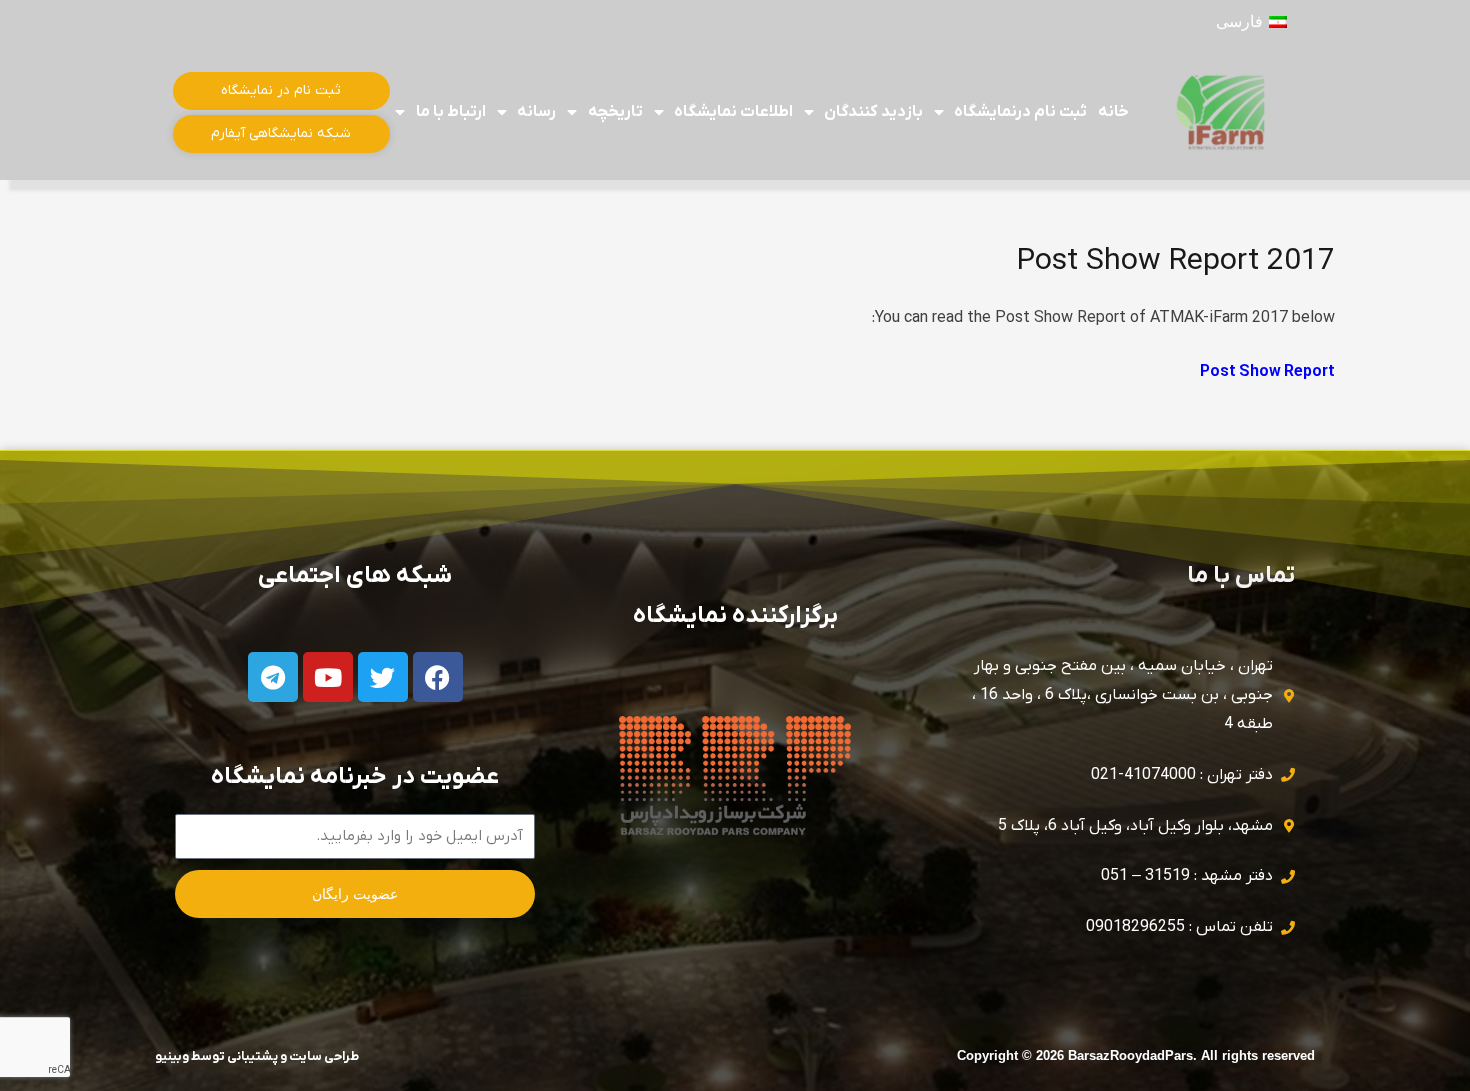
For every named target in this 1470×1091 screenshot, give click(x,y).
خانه (1113, 112)
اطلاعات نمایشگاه (733, 112)
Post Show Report (1267, 372)
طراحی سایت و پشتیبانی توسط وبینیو (257, 1056)
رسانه (536, 112)
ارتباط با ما (451, 112)
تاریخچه (615, 112)
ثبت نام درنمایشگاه (1020, 112)
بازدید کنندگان (873, 112)
